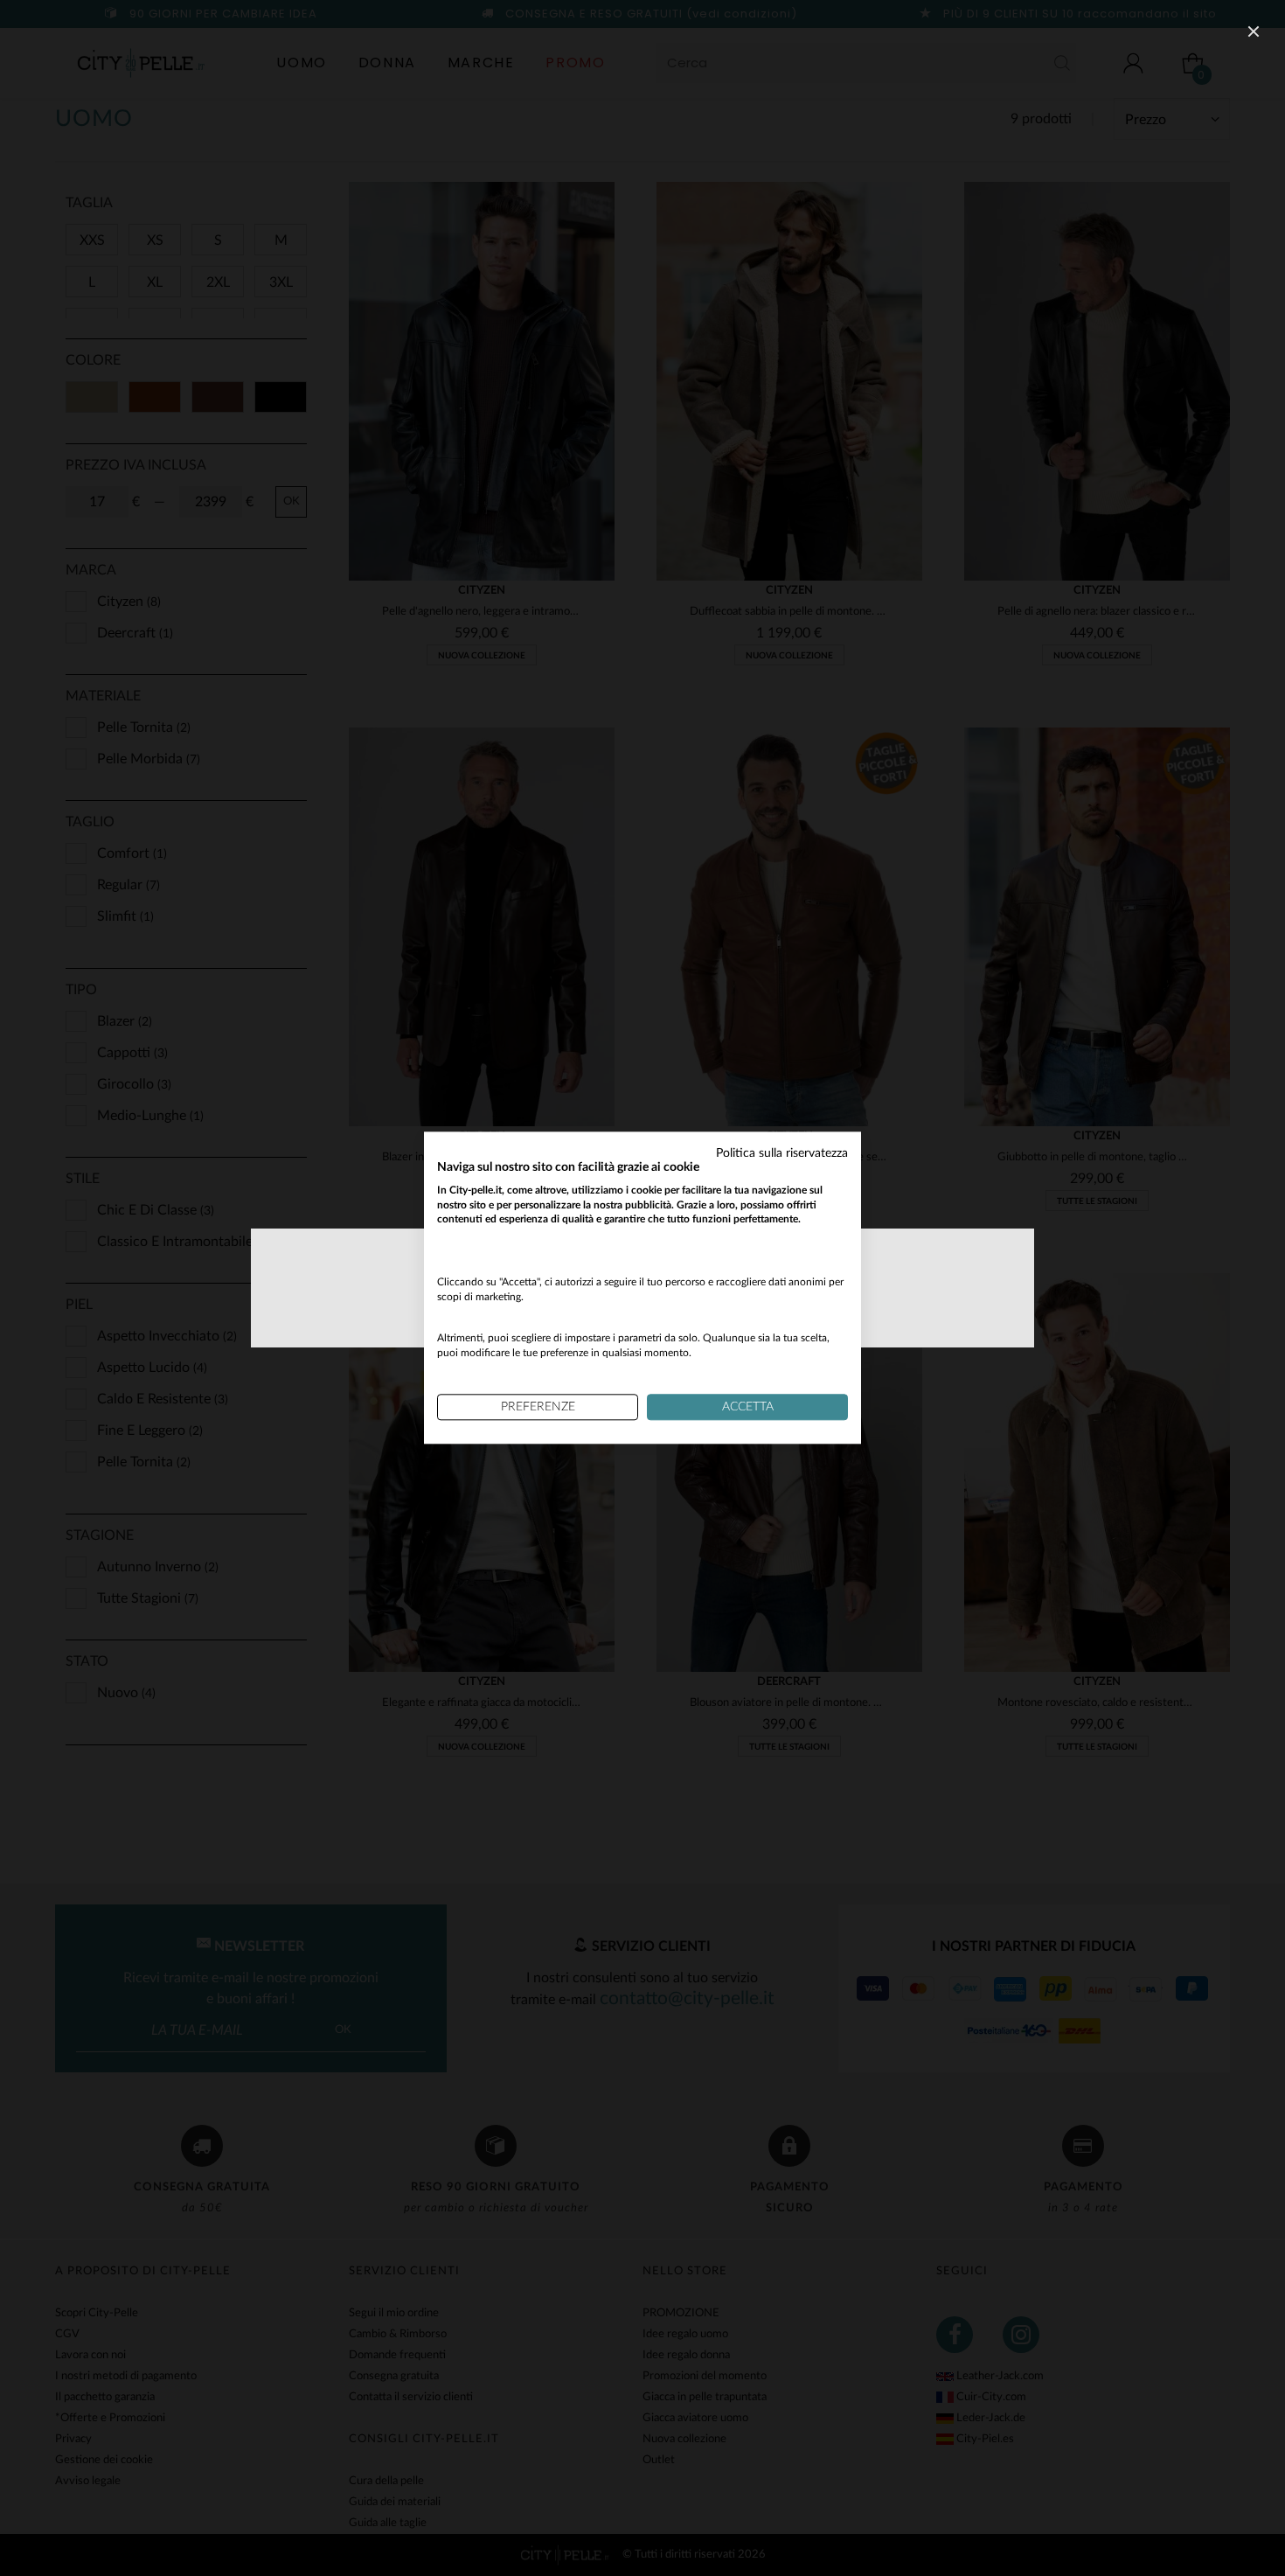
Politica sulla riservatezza (782, 1153)
